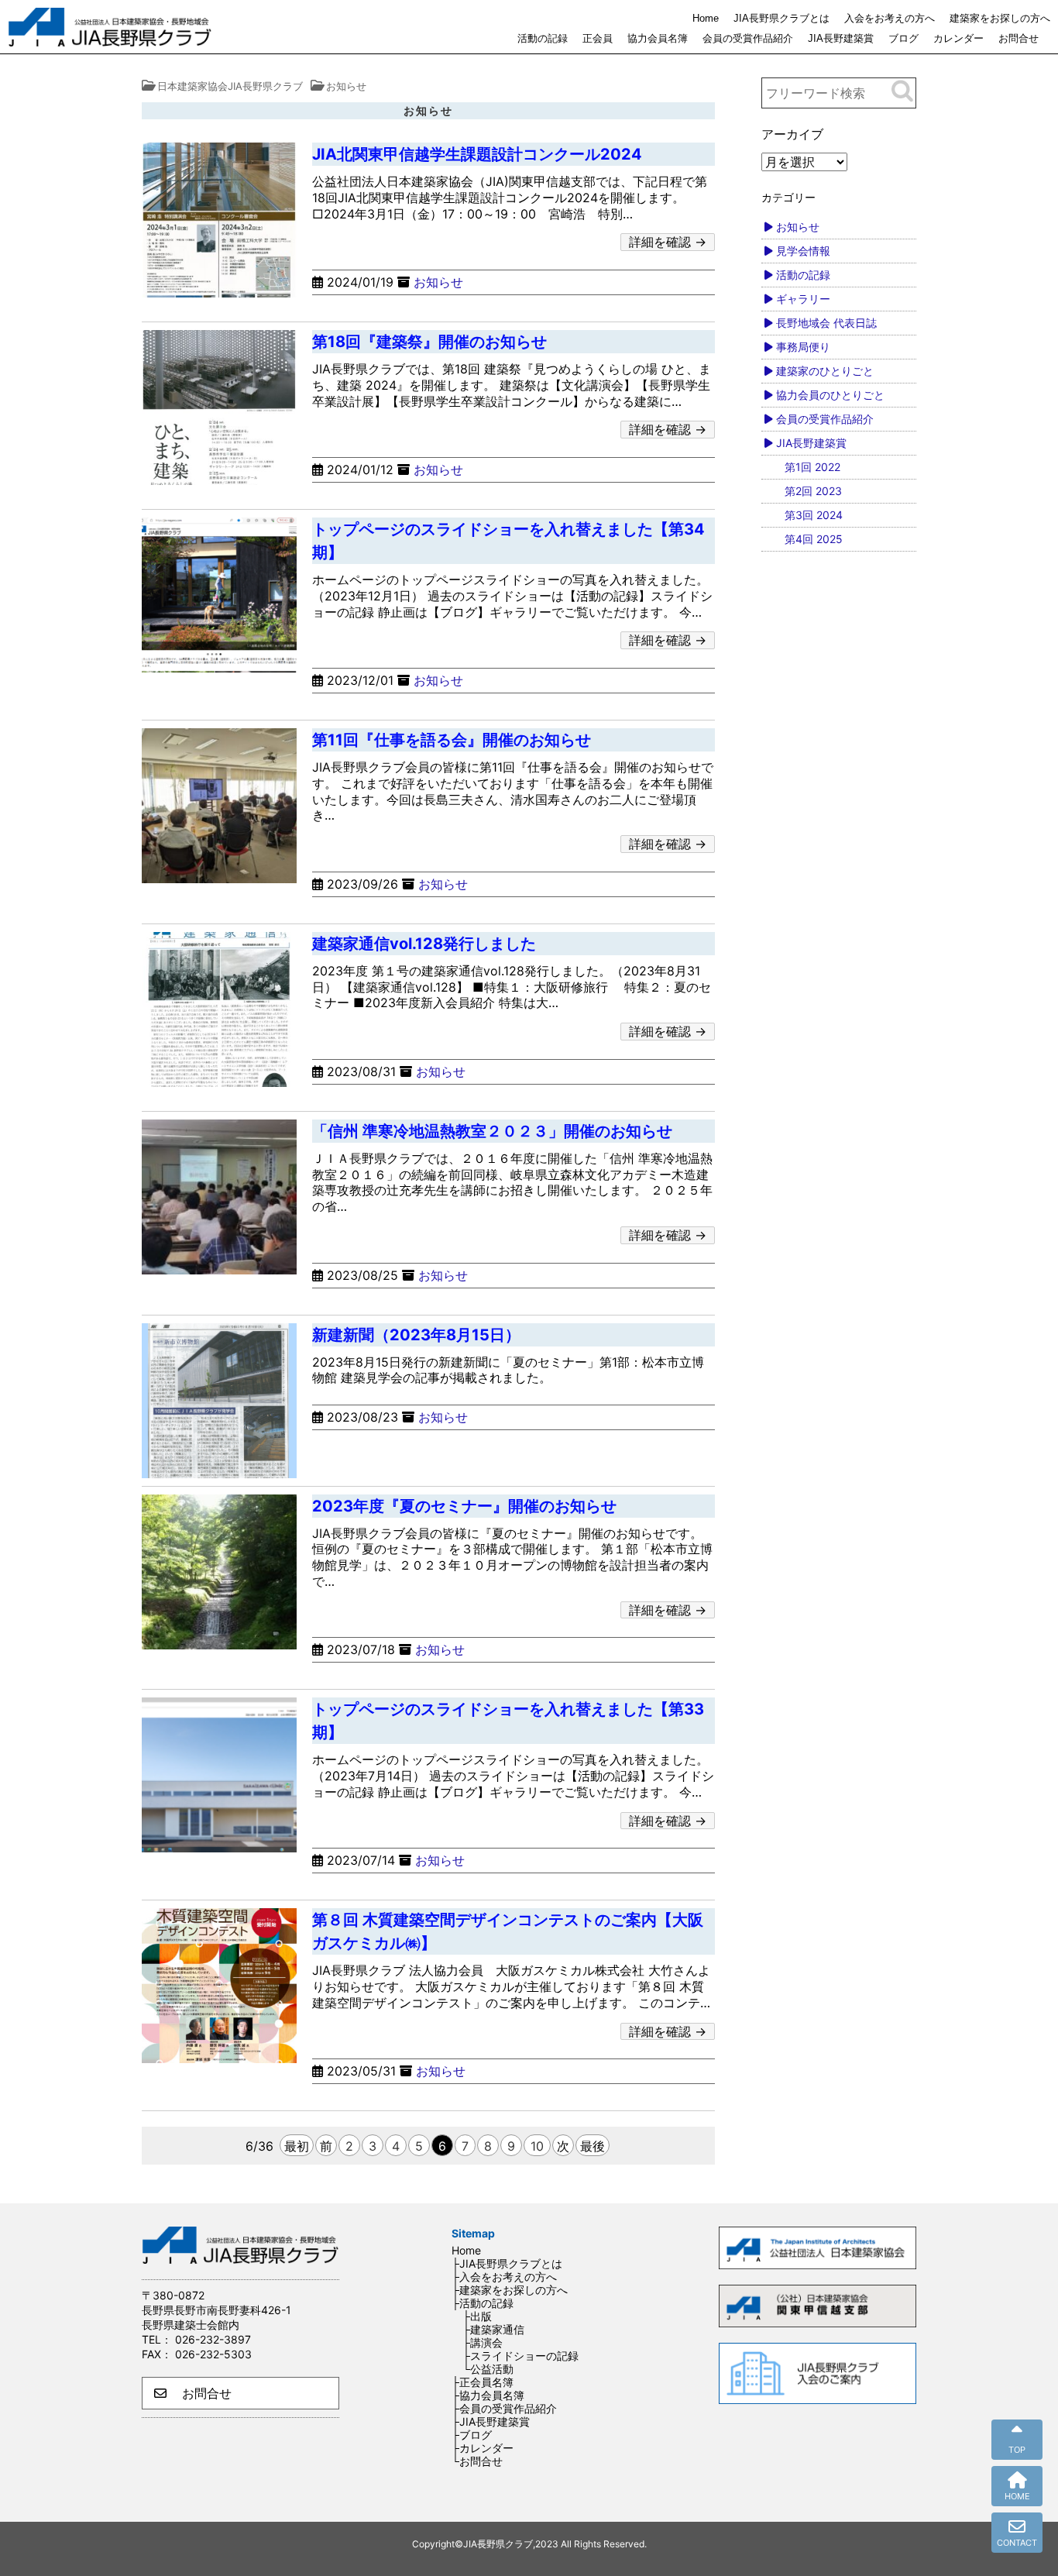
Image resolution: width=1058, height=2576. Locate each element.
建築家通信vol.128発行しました (424, 944)
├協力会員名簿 (488, 2395)
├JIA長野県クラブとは (507, 2263)
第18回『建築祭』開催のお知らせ (429, 342)
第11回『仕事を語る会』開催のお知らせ (452, 740)
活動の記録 (543, 38)
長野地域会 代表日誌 (826, 323)
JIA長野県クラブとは (781, 18)
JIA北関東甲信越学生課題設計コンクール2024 (477, 154)
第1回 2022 (812, 467)
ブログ (903, 38)
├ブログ (472, 2435)
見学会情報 (803, 251)
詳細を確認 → (668, 242)
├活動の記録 (483, 2303)
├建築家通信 (493, 2329)
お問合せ (1018, 38)
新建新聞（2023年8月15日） (416, 1335)
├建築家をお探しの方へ (510, 2290)
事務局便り (803, 347)
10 (537, 2146)
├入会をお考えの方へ (504, 2277)
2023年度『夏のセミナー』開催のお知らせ (464, 1506)
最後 (593, 2146)
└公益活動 (488, 2369)
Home (706, 18)
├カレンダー (483, 2448)
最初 (297, 2146)
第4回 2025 (814, 539)
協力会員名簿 (658, 38)
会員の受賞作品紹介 (748, 38)
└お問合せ (477, 2461)
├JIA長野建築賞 (491, 2421)
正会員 (598, 38)
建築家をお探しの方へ (1000, 18)
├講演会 (483, 2342)
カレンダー (958, 38)
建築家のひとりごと (825, 371)
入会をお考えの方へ (890, 18)
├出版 (477, 2316)
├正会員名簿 (483, 2382)
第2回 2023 (813, 491)
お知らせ (438, 282)
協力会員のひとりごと (830, 395)
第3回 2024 (814, 515)
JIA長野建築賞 (841, 38)
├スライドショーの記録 (520, 2356)
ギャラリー (803, 299)
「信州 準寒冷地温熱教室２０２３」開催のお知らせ (492, 1131)
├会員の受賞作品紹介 (504, 2408)
